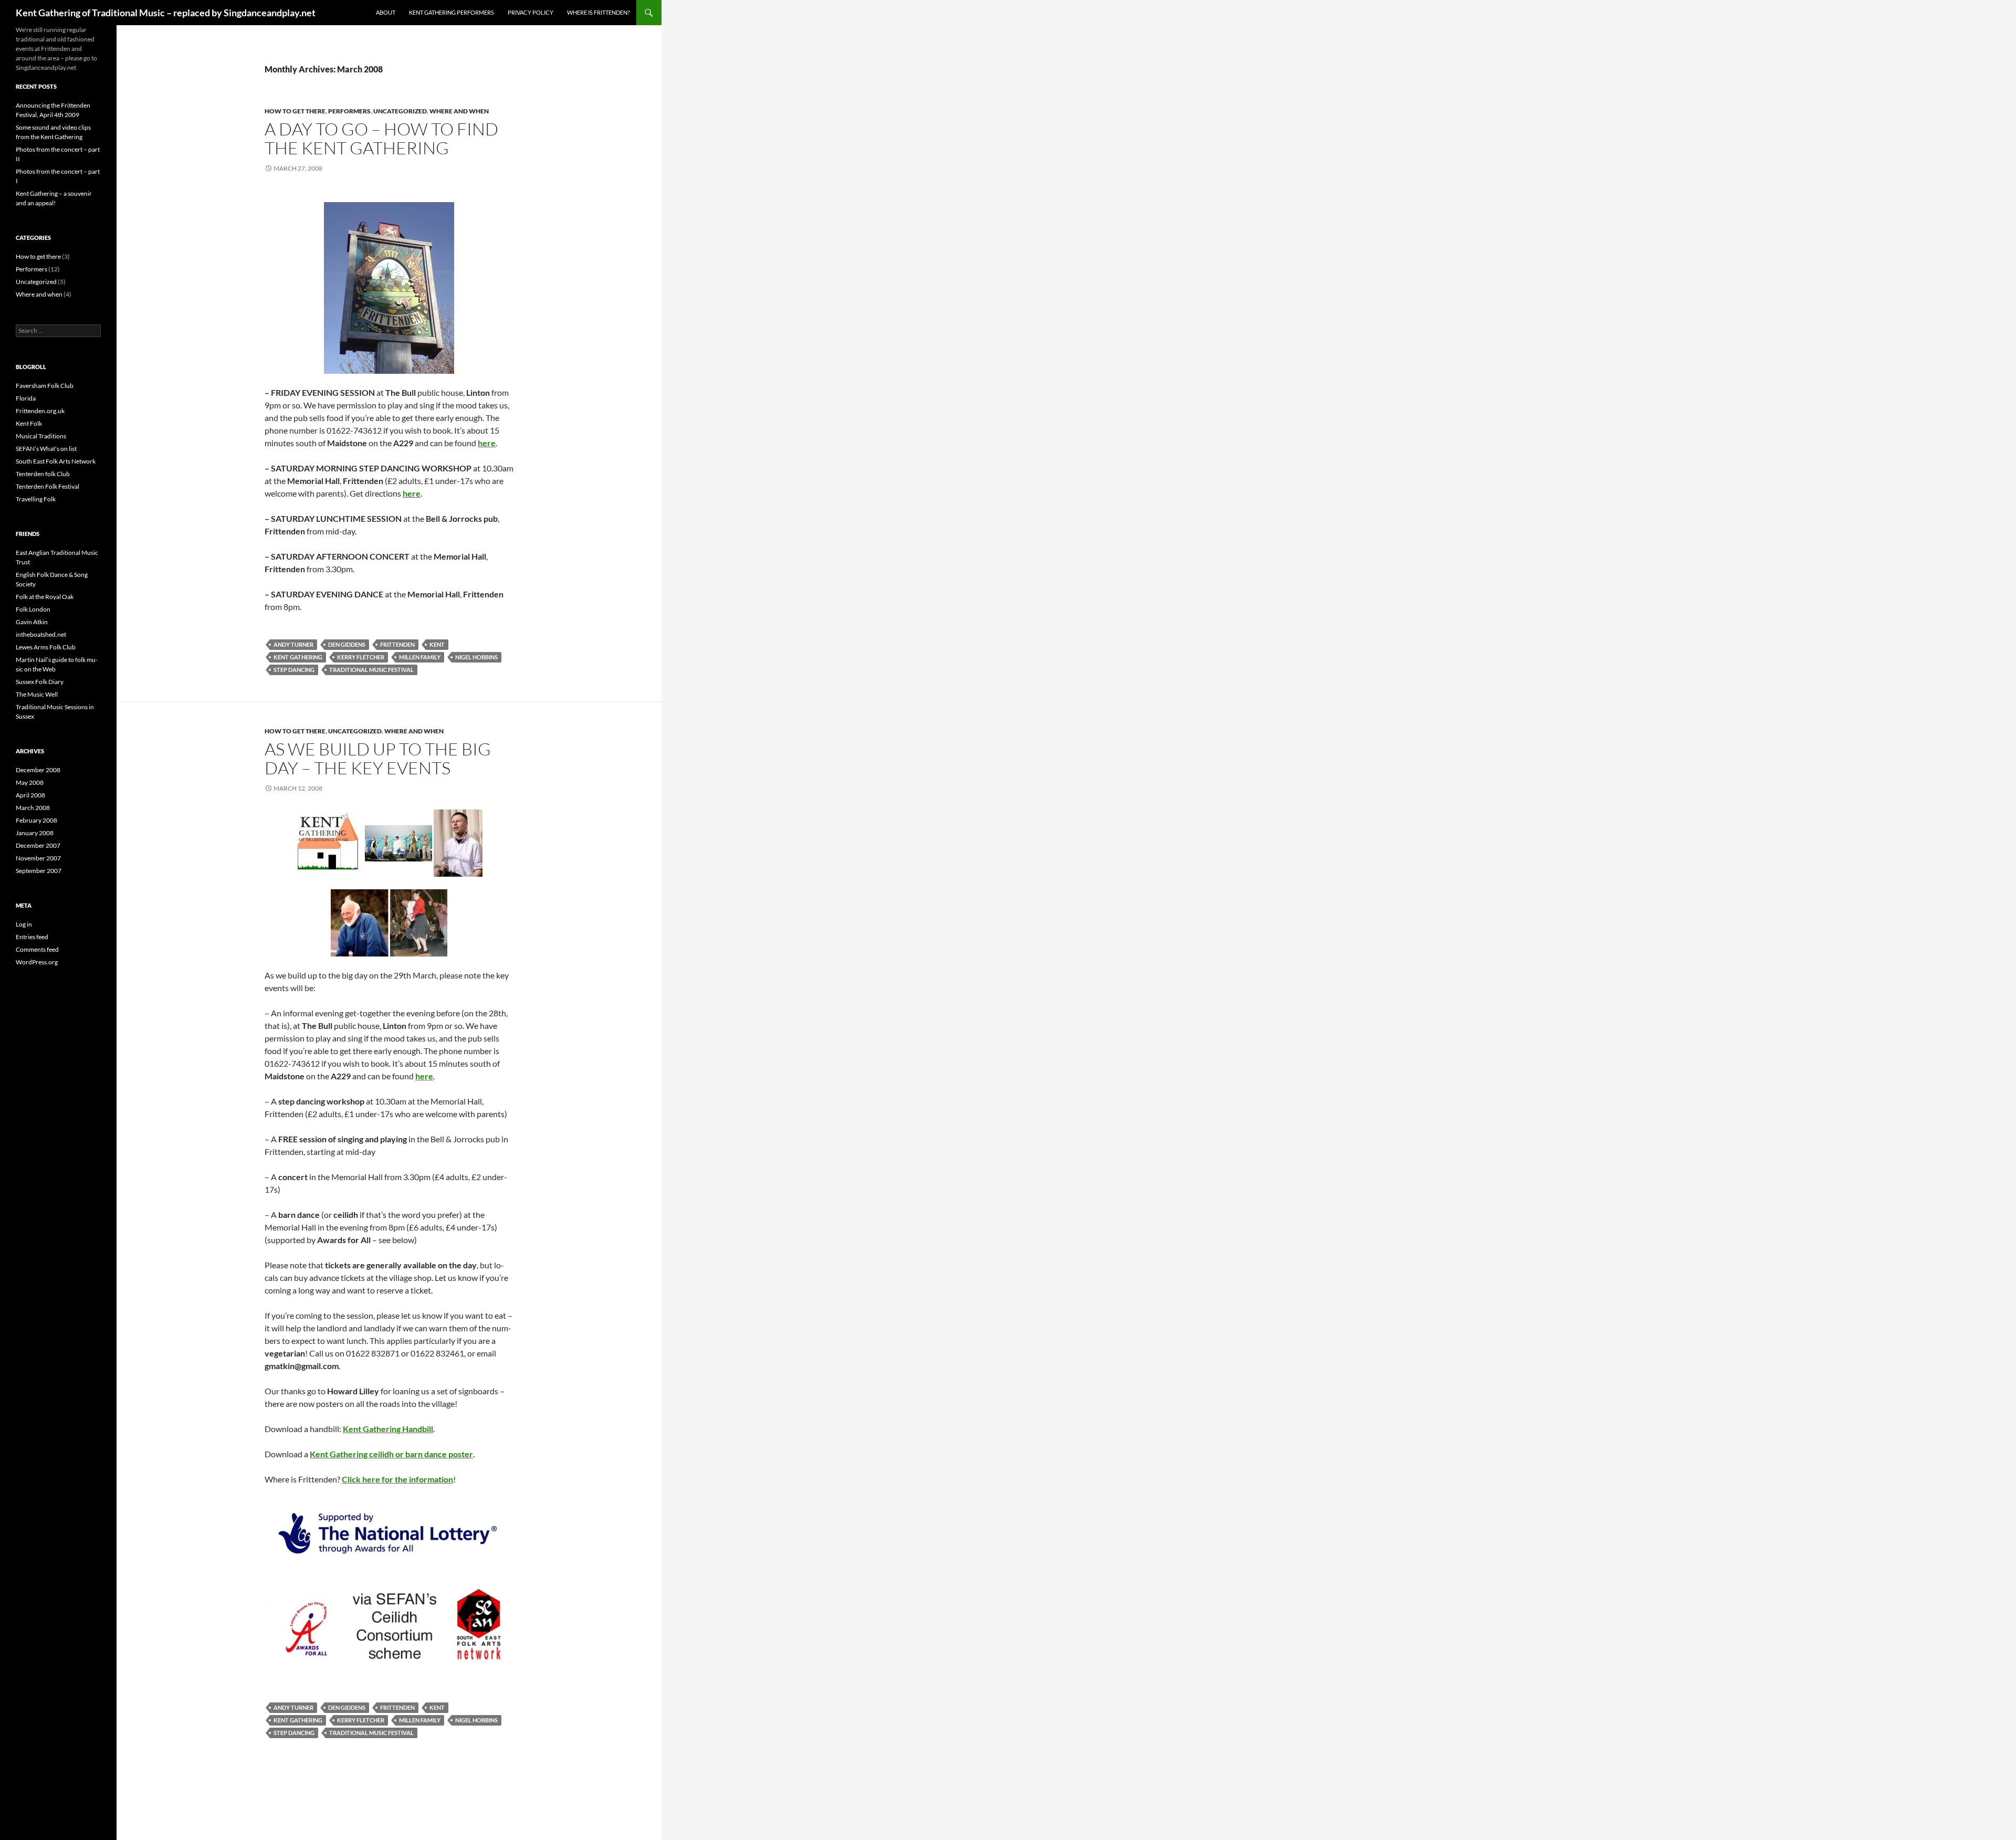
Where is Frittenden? (598, 12)
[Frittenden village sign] (389, 287)
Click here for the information (397, 1479)
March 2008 (33, 808)
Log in (24, 924)
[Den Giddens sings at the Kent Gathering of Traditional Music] (360, 922)
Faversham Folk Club (45, 386)
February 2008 (36, 820)
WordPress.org (37, 962)
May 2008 (30, 782)
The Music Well (37, 694)
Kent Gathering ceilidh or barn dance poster (391, 1454)
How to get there (295, 111)
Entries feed (32, 937)
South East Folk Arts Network (56, 461)
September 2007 (39, 871)
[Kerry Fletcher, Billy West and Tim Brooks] (419, 922)
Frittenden (397, 644)
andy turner (293, 644)
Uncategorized (400, 111)
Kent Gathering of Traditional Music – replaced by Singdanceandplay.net (166, 13)
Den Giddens (347, 644)
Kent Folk (29, 423)
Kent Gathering (298, 657)
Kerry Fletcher (361, 657)
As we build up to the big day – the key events (378, 758)
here (487, 443)
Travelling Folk (36, 499)
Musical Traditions (41, 436)
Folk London (33, 609)
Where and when (459, 111)
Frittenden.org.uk (40, 411)
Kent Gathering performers (451, 12)
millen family (420, 657)
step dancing (294, 670)
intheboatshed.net (41, 634)
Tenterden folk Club (43, 474)
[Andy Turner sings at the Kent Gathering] (458, 842)
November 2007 (38, 858)
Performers (349, 111)
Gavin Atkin (32, 622)
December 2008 (38, 770)
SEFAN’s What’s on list (46, 449)
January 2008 (35, 833)
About (386, 12)
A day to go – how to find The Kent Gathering (381, 138)
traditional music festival (371, 670)
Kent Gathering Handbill (388, 1429)
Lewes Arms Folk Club (46, 647)
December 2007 (38, 845)
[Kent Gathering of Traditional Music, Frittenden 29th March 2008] (330, 842)
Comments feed (37, 949)
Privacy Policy (531, 12)
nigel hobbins (476, 657)
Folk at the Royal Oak (45, 597)
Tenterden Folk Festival (48, 486)
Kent (437, 644)
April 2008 (30, 795)
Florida (26, 398)
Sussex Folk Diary (40, 682)
